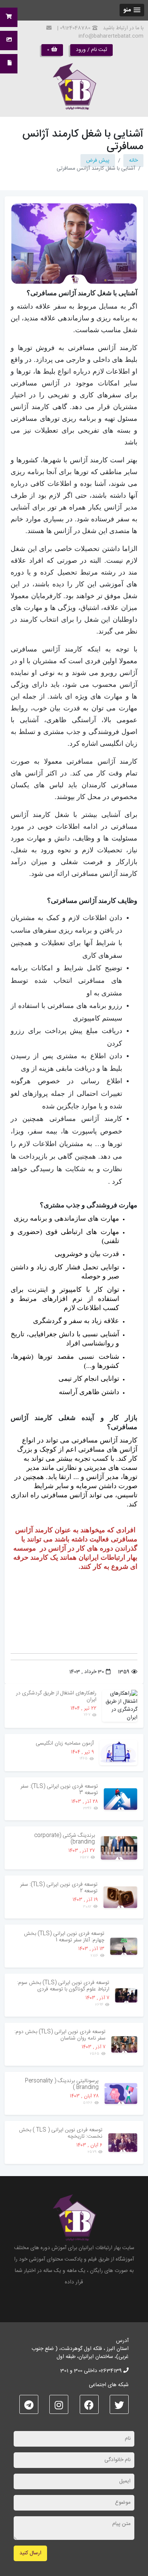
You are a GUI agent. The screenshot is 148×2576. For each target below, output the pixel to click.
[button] (132, 10)
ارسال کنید (30, 2553)
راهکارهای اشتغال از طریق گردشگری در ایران (56, 1696)
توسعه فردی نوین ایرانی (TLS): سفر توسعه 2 (59, 1888)
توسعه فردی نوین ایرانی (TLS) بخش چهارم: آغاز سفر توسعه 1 (64, 1937)
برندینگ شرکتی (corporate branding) (65, 1839)
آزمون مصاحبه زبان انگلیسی (65, 1743)
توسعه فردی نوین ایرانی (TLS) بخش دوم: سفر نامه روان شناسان (60, 2035)
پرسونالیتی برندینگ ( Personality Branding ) (62, 2084)
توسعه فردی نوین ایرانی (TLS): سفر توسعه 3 (59, 1790)
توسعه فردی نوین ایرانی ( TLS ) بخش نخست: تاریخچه (61, 2133)
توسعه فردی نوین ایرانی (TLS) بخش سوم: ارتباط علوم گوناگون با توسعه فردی (63, 1986)
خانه (133, 161)
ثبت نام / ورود (91, 50)
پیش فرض (98, 161)
